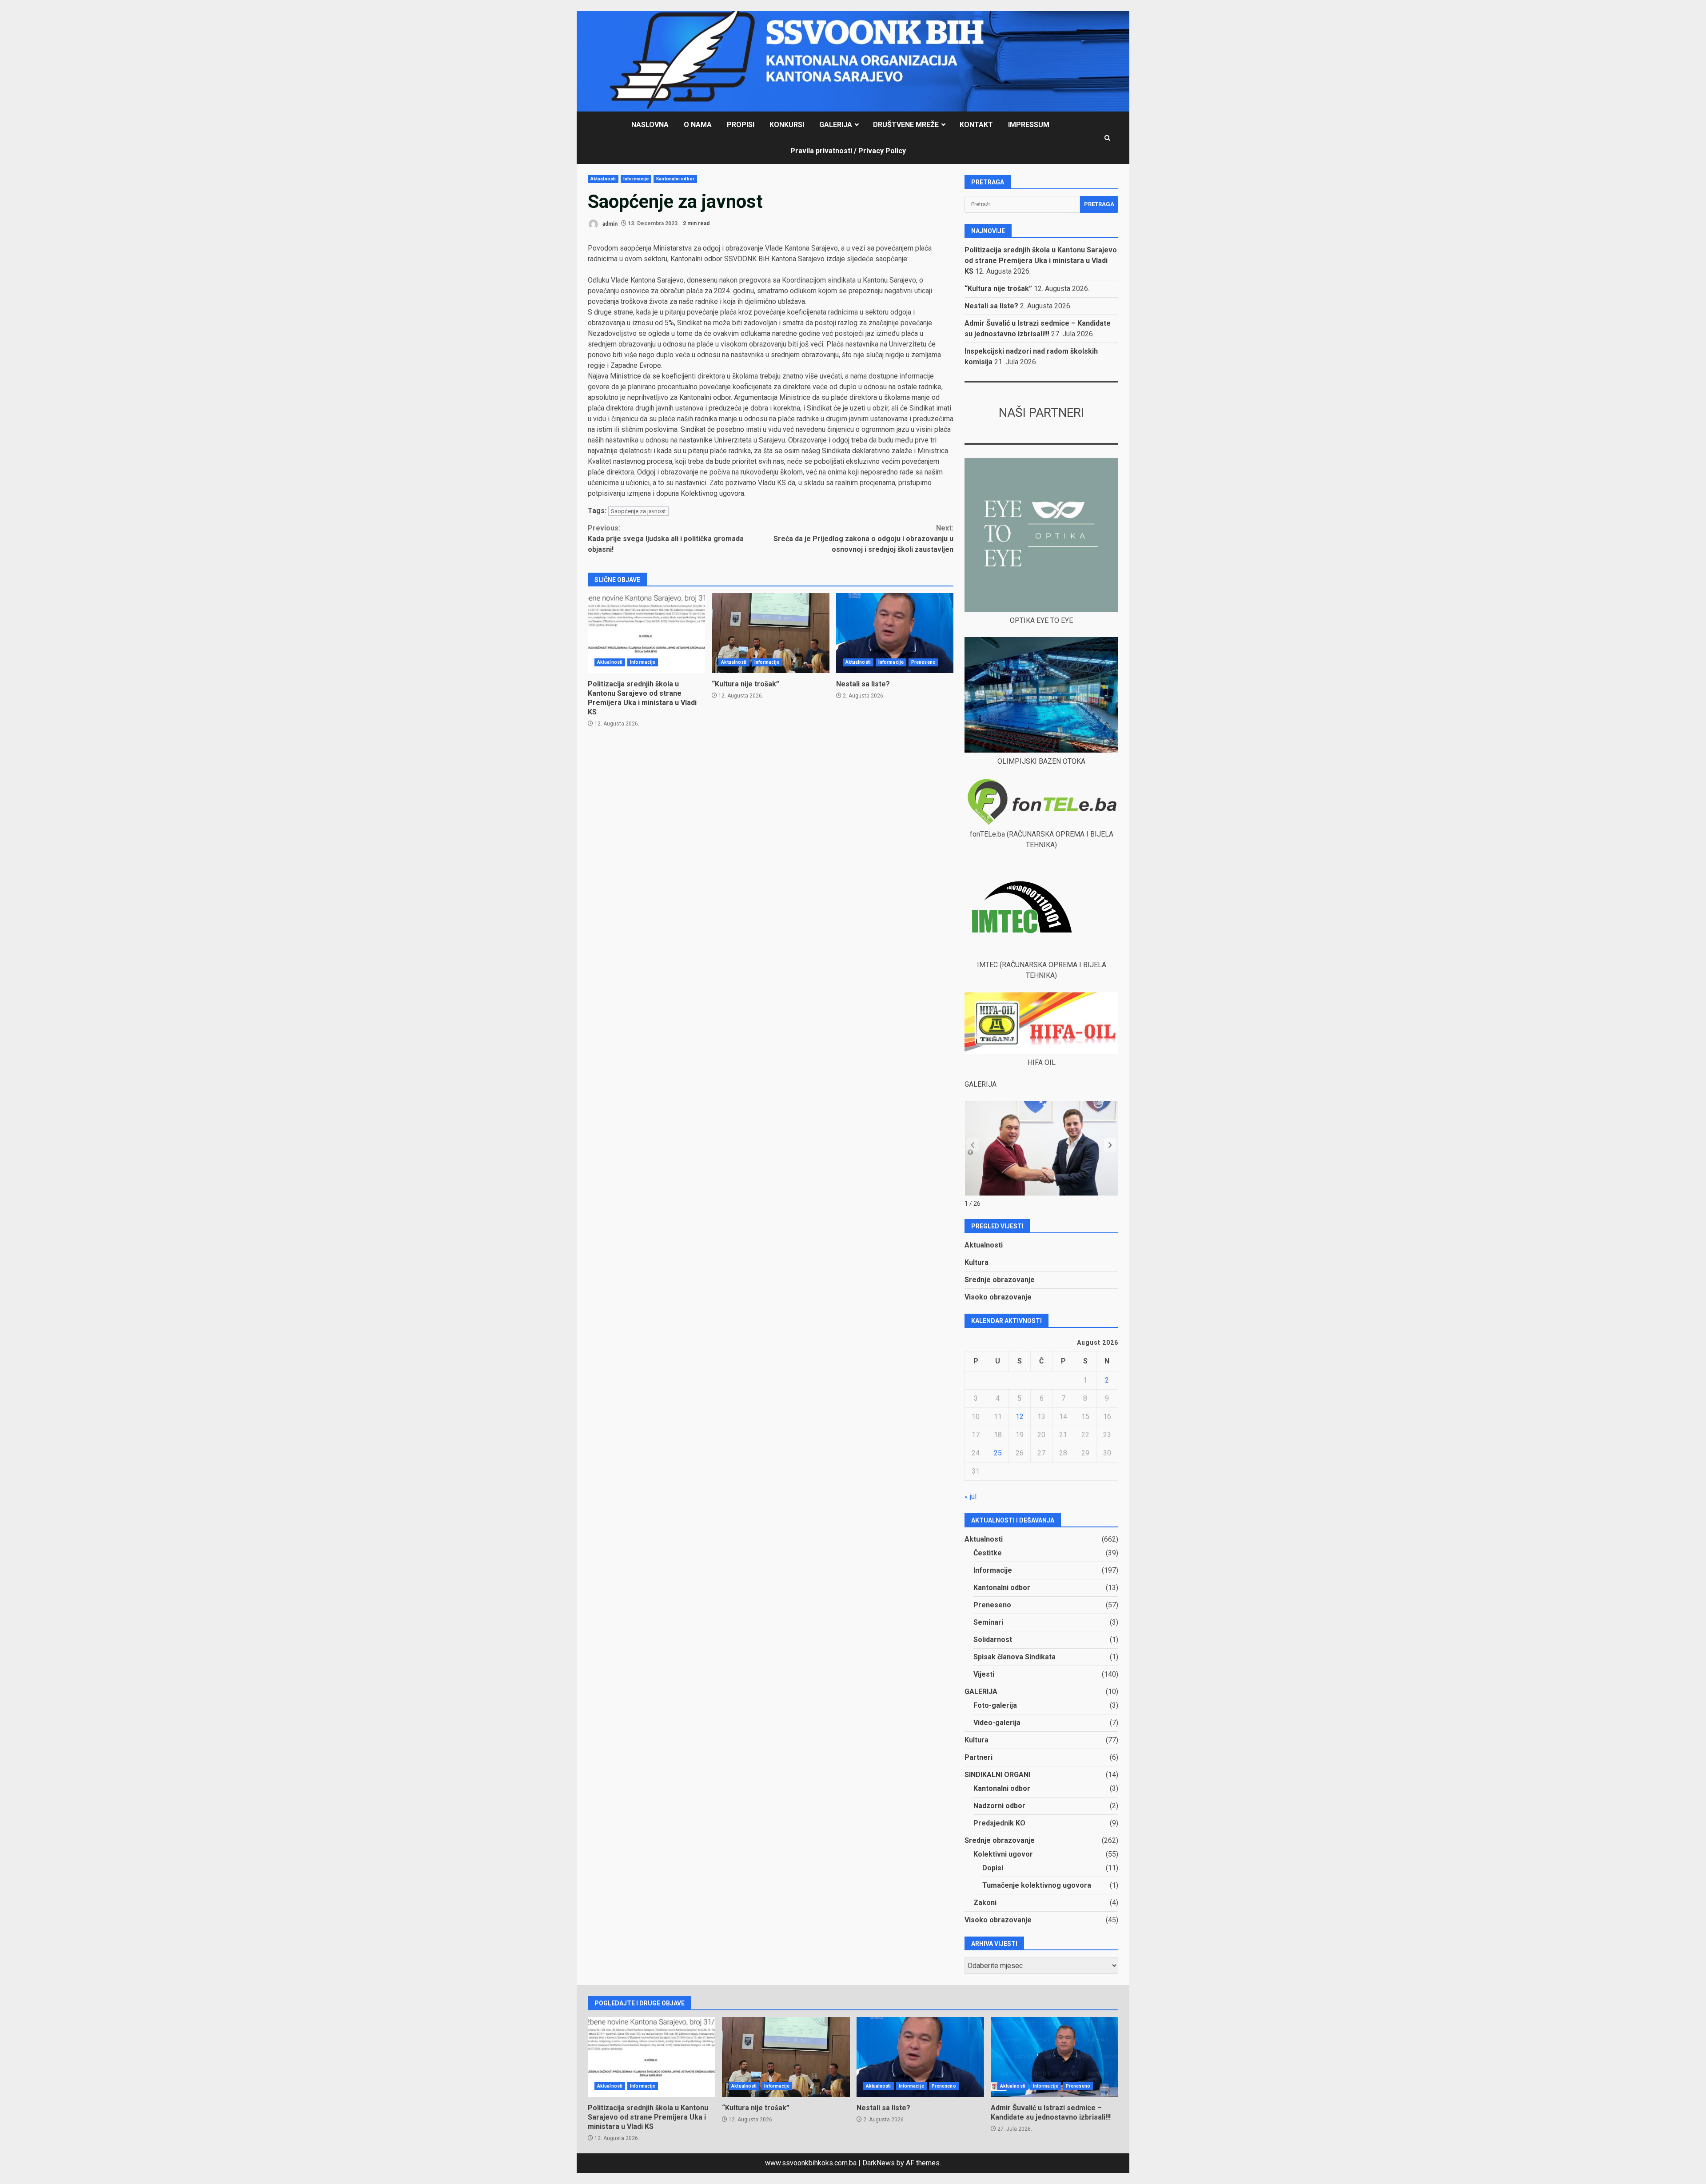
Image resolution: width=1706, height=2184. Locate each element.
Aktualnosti (603, 179)
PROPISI (741, 125)
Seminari (988, 1622)
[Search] (1107, 138)
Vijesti (984, 1674)
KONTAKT (976, 125)
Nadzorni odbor (999, 1806)
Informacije (636, 179)
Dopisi (993, 1868)
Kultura (977, 1262)
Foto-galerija (995, 1705)
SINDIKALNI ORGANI (997, 1775)
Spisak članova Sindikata (1014, 1657)
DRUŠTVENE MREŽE (906, 125)
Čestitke (988, 1553)
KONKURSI (787, 125)
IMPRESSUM (1029, 125)
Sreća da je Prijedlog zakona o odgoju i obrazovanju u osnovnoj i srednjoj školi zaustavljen (863, 539)
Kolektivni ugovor (1003, 1854)
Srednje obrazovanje (1000, 1280)
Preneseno (923, 662)
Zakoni (985, 1903)
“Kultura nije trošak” (770, 633)
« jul (971, 1497)
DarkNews (879, 2163)
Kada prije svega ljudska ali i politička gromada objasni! (666, 539)
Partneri (979, 1757)
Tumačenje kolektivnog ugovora (1037, 1885)
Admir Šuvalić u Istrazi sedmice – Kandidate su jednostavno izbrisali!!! (1054, 2057)
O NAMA (698, 125)
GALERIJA (836, 125)
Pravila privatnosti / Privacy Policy (848, 151)
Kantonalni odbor (675, 179)
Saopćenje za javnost (638, 511)
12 (1020, 1417)
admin (609, 223)
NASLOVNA (650, 125)
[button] (1110, 1145)
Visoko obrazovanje (998, 1297)
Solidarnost (993, 1640)
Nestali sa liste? (895, 633)
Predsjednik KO (999, 1823)
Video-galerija (997, 1723)
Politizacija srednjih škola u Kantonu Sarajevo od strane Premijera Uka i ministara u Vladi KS (646, 633)
